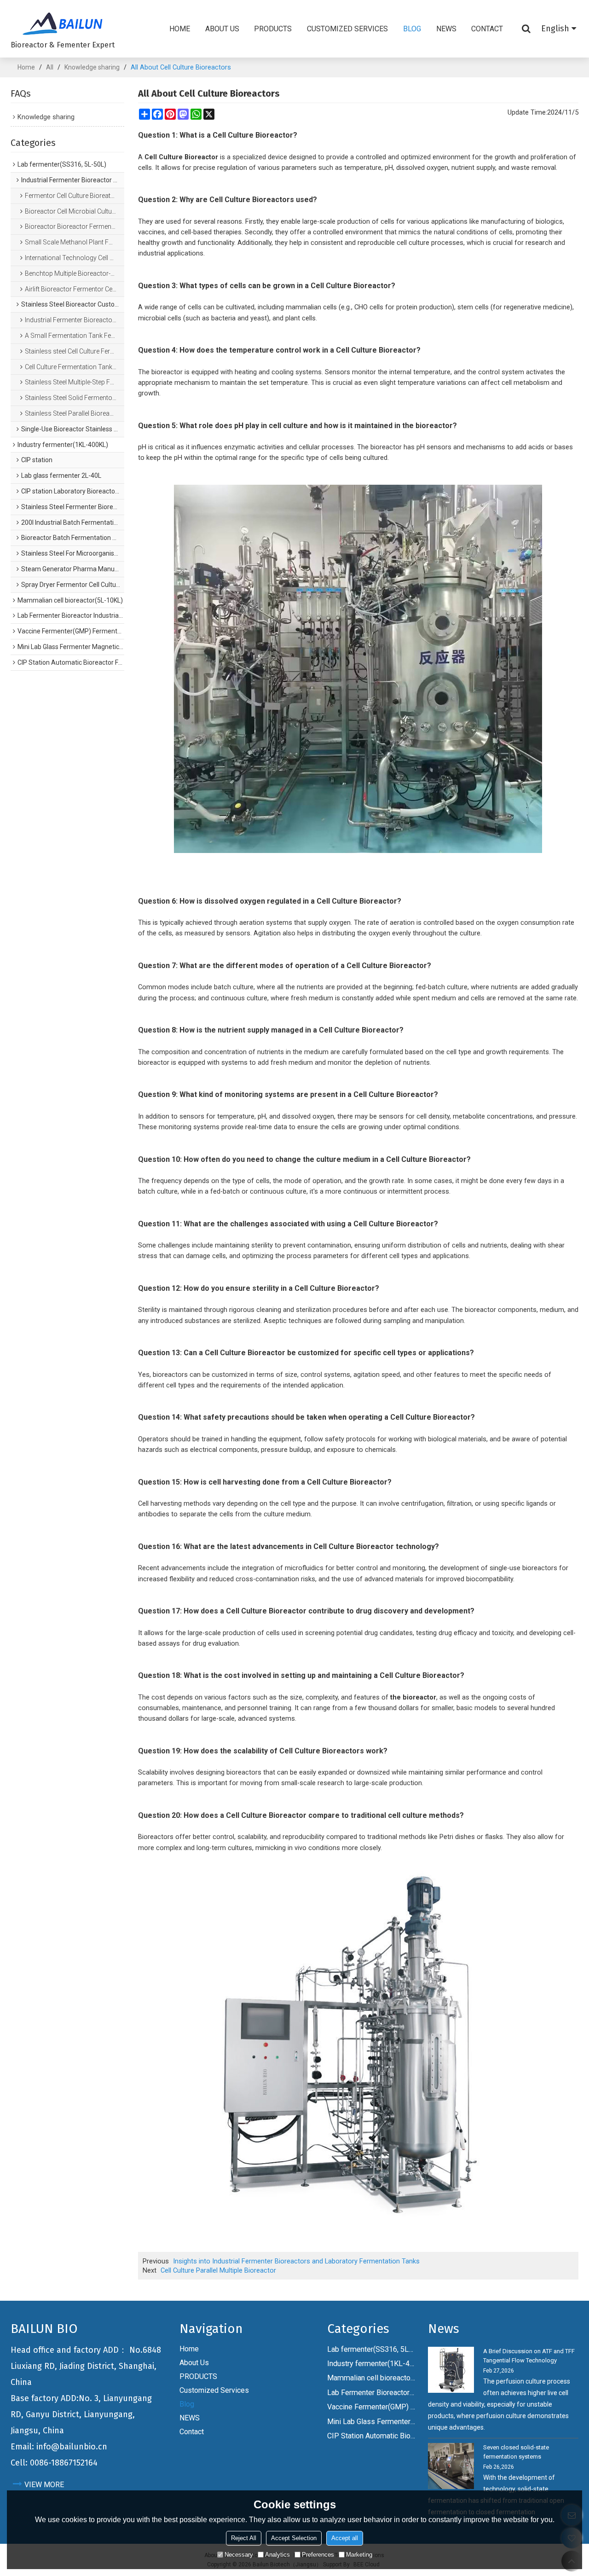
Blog (412, 29)
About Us (222, 29)
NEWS (446, 29)
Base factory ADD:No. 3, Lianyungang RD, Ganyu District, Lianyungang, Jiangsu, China (81, 2414)
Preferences (318, 2555)
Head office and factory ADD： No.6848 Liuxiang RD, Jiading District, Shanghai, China (86, 2366)
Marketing (359, 2555)
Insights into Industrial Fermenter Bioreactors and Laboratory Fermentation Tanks (296, 2261)
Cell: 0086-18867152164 (54, 2463)
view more (44, 2485)
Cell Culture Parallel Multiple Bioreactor (218, 2270)
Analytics (277, 2555)
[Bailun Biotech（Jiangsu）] (63, 23)
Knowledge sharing (92, 67)
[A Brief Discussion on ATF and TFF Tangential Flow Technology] (451, 2370)
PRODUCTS (273, 29)
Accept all (345, 2538)
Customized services (347, 29)
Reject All (244, 2538)
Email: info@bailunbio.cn (59, 2447)
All (50, 67)
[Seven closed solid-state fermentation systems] (451, 2466)
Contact (487, 29)
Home (180, 29)
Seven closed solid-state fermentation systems (516, 2452)
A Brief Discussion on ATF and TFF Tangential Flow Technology (529, 2356)
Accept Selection (294, 2538)
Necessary (239, 2555)
